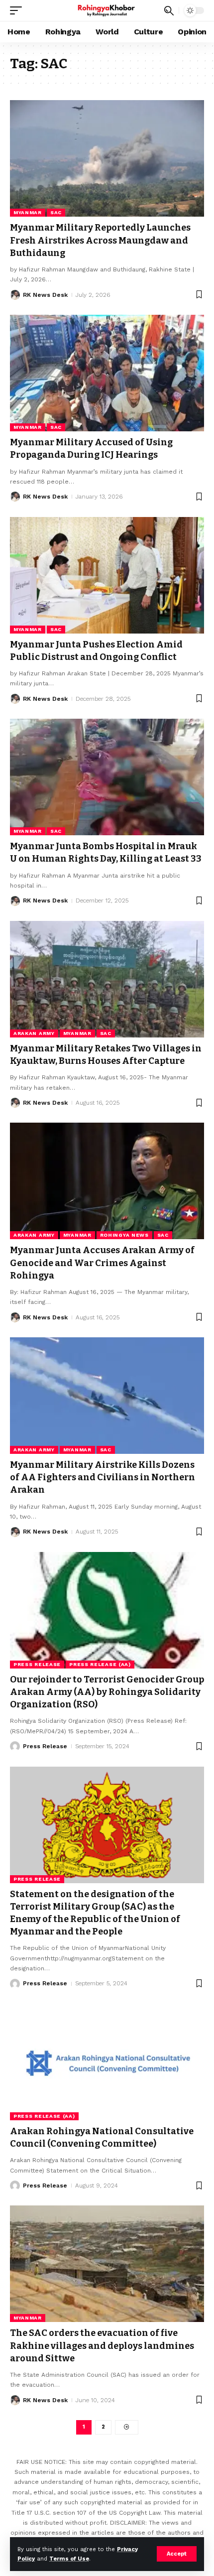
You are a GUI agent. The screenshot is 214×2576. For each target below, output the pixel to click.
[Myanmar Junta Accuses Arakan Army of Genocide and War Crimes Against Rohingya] (107, 1181)
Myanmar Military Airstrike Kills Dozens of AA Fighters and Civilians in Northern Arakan (103, 1477)
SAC (56, 212)
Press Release (37, 1664)
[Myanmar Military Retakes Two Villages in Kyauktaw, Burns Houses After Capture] (107, 979)
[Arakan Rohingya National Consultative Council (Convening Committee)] (107, 2062)
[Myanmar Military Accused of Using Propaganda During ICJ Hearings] (107, 373)
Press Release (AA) (100, 1664)
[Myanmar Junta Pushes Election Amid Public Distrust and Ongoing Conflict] (107, 575)
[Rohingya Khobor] (107, 10)
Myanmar (28, 212)
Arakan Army (34, 1033)
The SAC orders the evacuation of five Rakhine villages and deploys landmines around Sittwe (102, 2345)
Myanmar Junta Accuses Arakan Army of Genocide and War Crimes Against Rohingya (102, 1263)
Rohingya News (124, 1235)
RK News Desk (45, 295)
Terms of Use (69, 2559)
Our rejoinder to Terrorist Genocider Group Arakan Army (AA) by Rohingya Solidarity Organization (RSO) (107, 1692)
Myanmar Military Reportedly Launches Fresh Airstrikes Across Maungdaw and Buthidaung (100, 240)
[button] (177, 2554)
